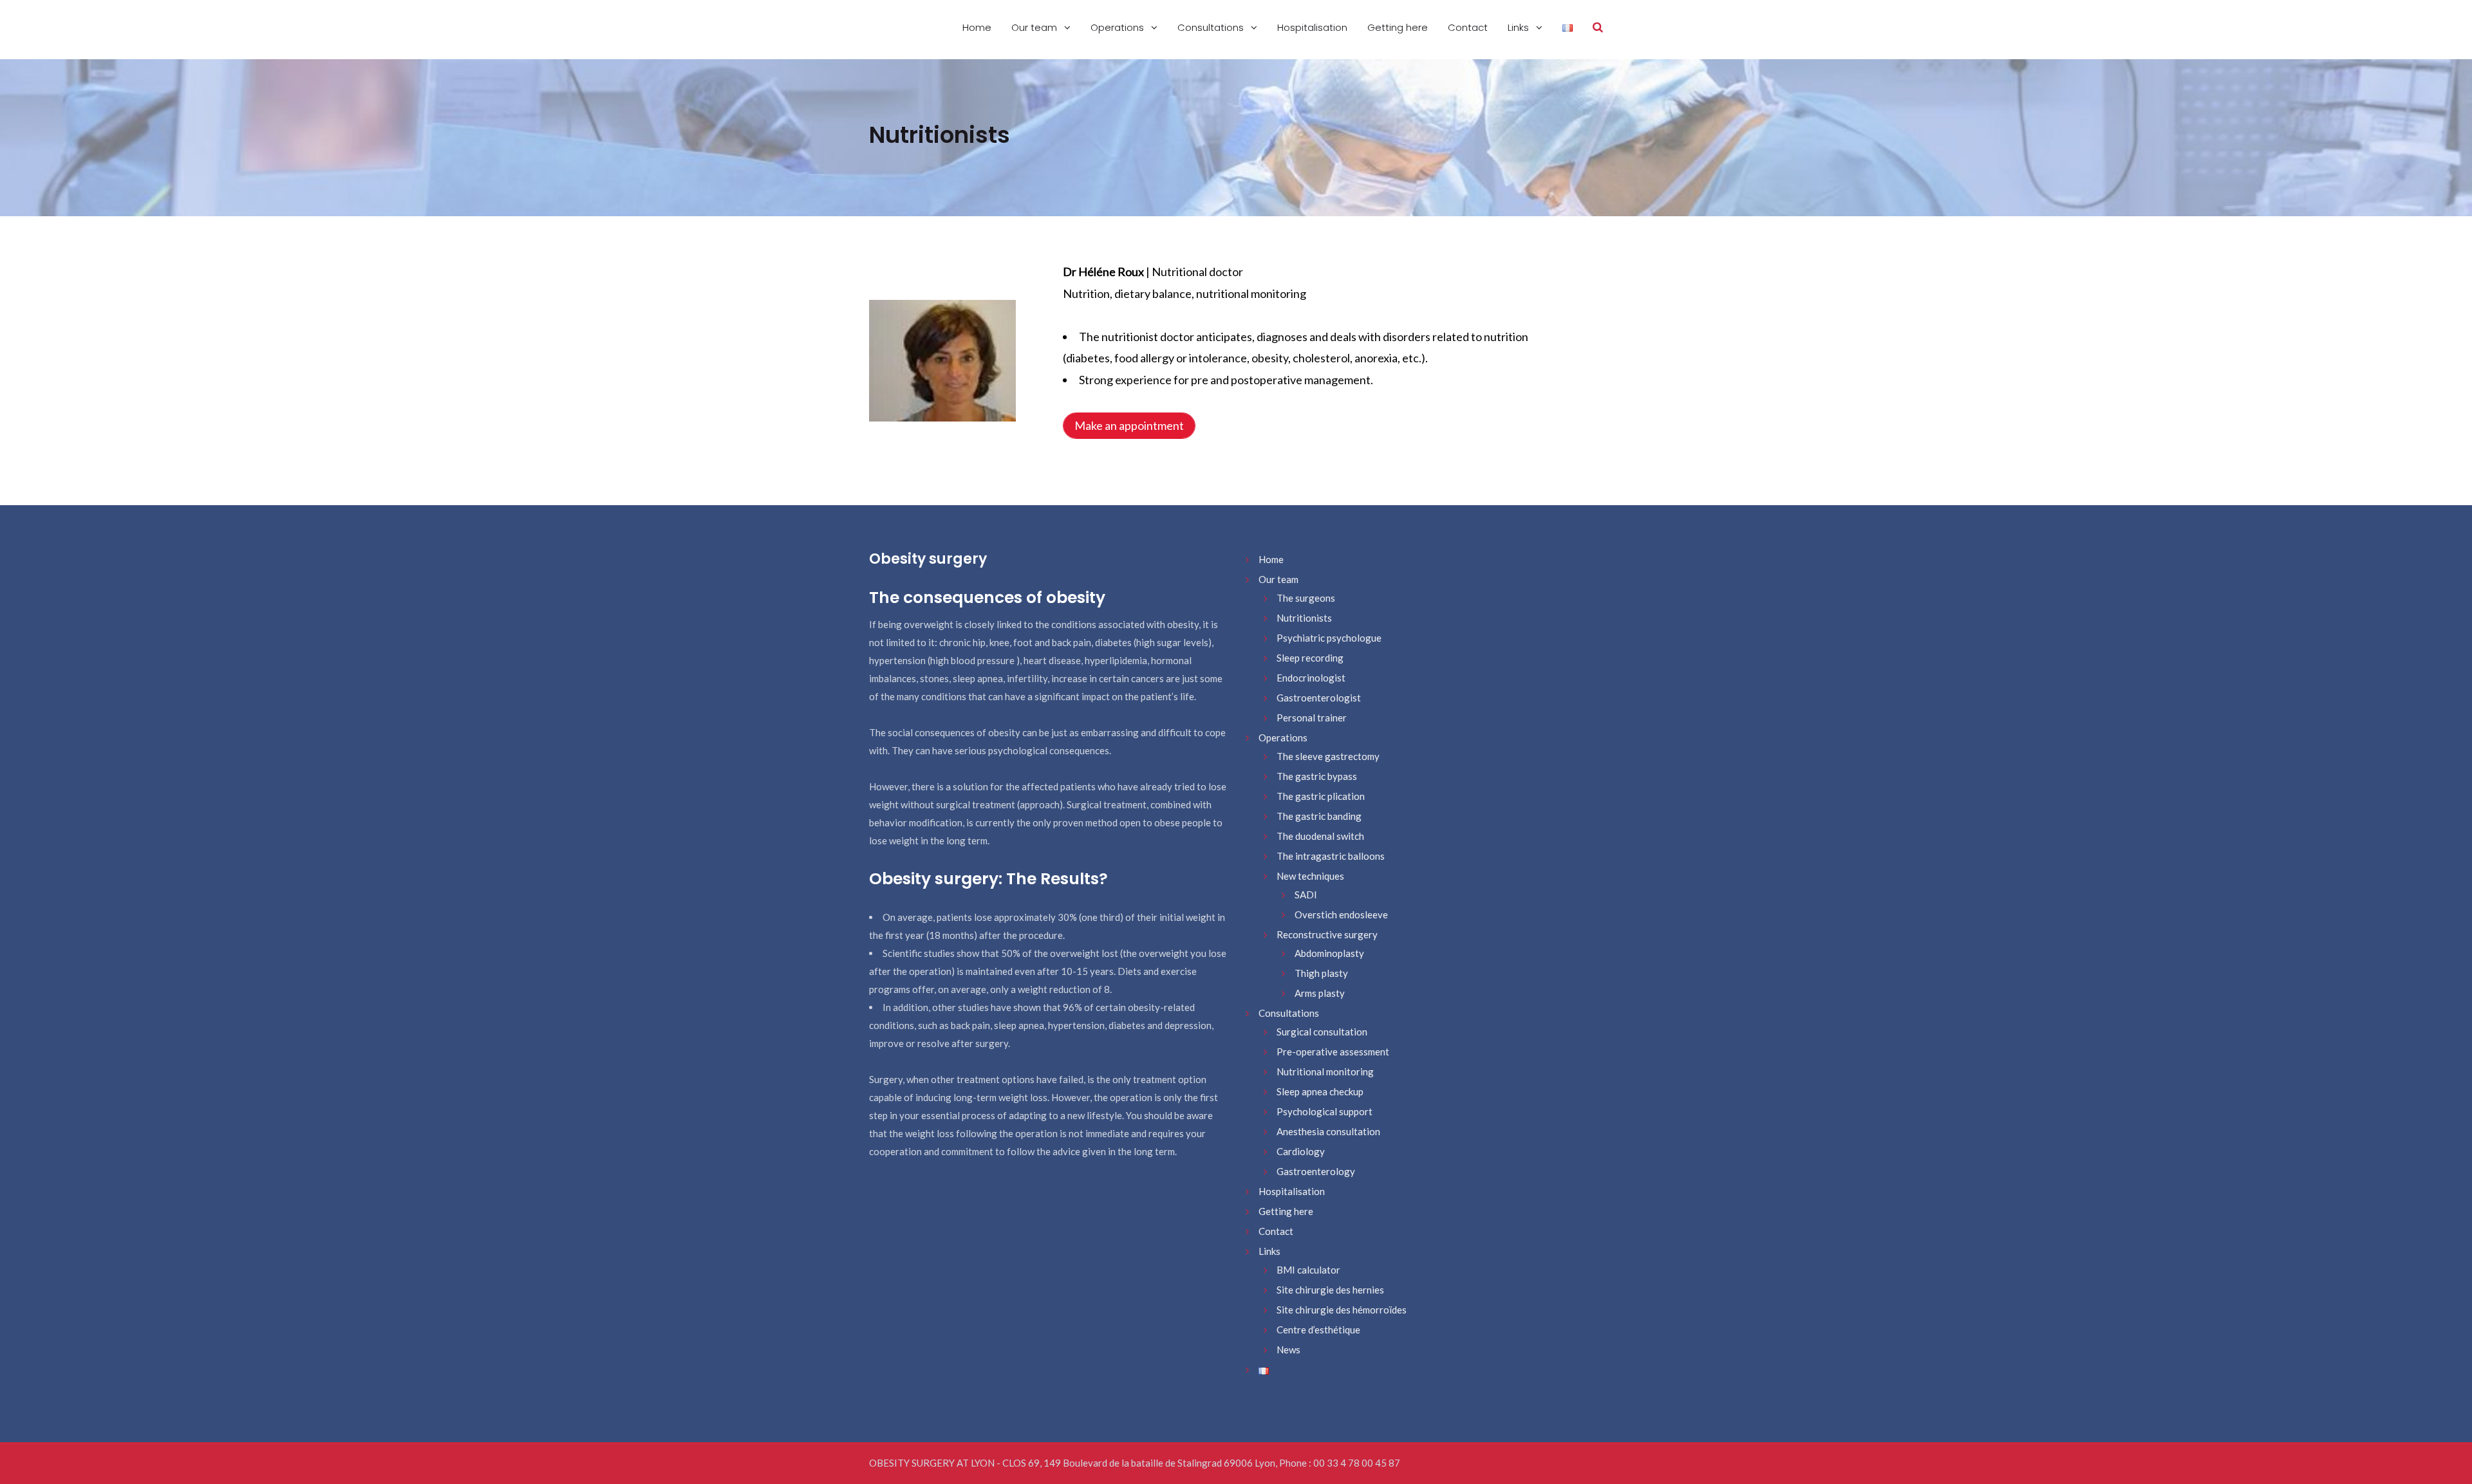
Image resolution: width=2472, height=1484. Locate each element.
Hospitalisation (1312, 27)
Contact (1468, 27)
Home (977, 27)
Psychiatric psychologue (1329, 638)
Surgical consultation (1322, 1032)
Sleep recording (1310, 658)
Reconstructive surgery (1327, 934)
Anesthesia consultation (1328, 1131)
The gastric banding (1319, 816)
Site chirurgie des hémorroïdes (1342, 1310)
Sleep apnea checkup (1320, 1091)
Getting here (1398, 27)
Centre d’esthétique (1318, 1330)
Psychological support (1325, 1111)
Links (1520, 27)
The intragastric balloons (1331, 856)
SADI (1306, 895)
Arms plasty (1320, 993)
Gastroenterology (1316, 1171)
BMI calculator (1308, 1270)
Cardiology (1301, 1151)
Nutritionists (1304, 618)
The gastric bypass (1317, 776)
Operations (1119, 27)
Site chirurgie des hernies (1330, 1290)
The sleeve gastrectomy (1328, 756)
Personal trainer (1312, 718)
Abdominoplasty (1329, 953)
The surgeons (1306, 598)
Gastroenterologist (1319, 698)
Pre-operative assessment (1333, 1052)
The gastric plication (1321, 796)
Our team (1035, 27)
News (1288, 1350)
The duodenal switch (1320, 836)
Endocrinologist (1311, 678)
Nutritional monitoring (1325, 1071)
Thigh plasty (1321, 973)
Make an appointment (1129, 425)
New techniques (1310, 876)
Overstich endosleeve (1341, 914)
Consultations (1212, 27)
